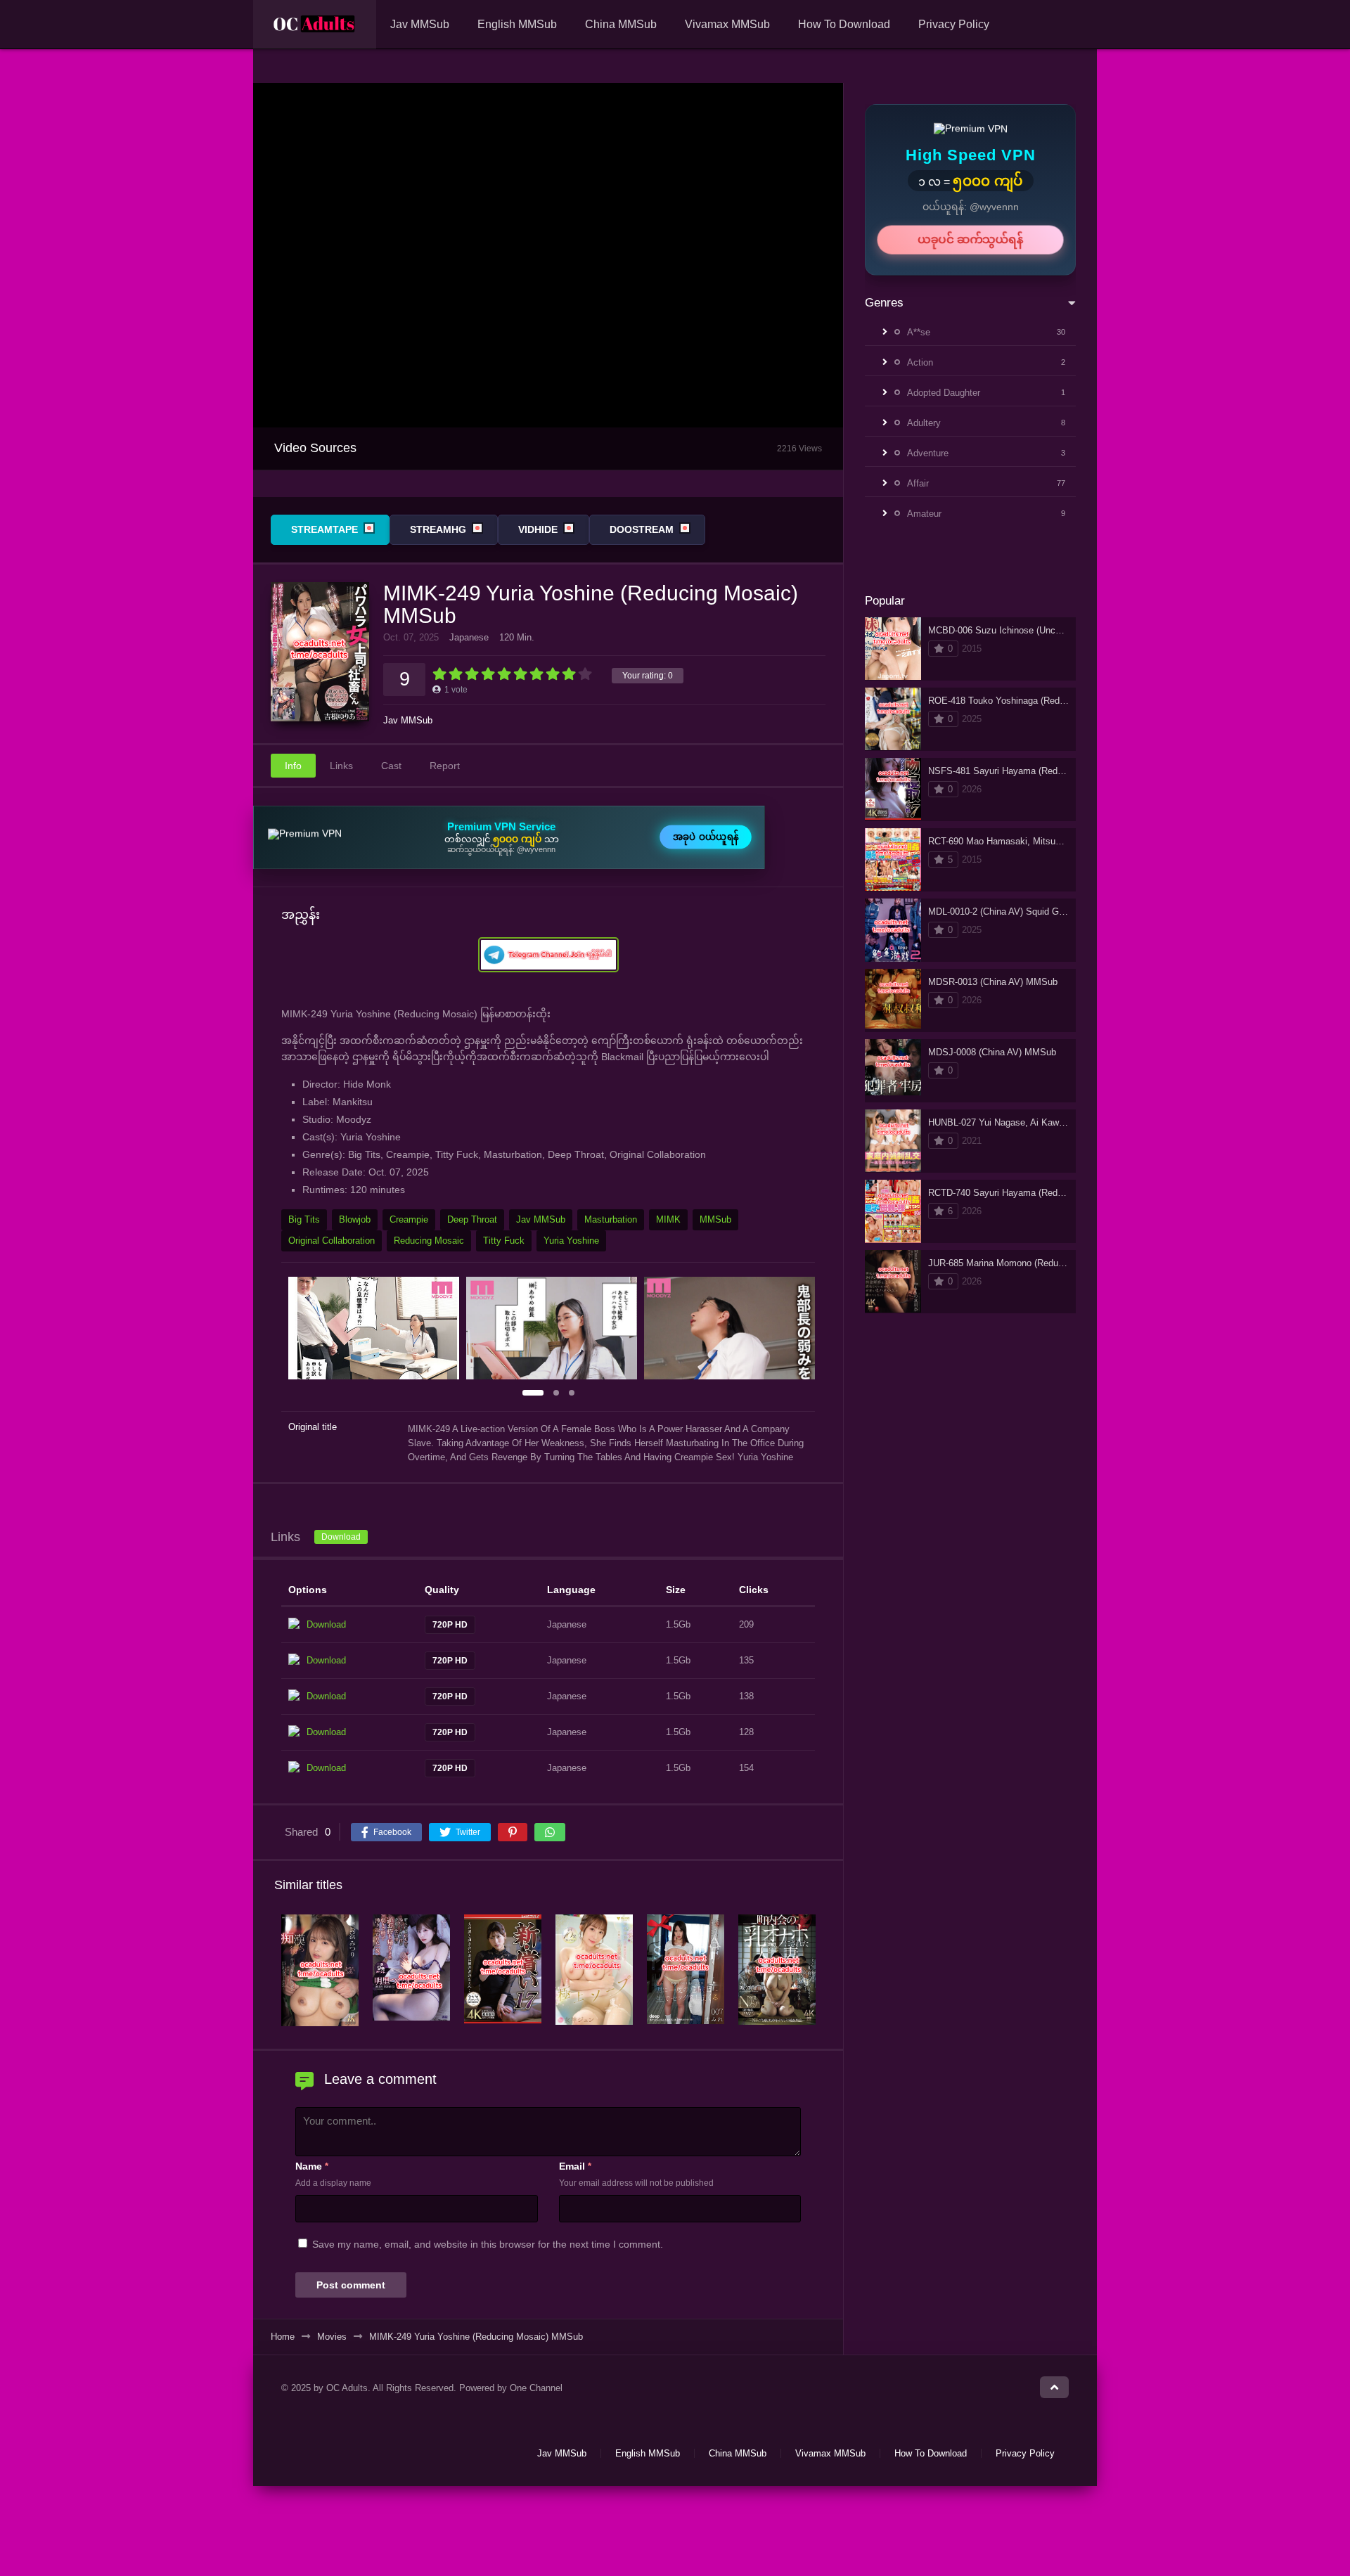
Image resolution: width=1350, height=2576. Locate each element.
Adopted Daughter (944, 393)
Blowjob (355, 1219)
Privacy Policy (954, 24)
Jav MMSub (420, 24)
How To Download (844, 24)
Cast (391, 766)
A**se (919, 332)
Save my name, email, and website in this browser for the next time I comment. (488, 2244)
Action (920, 362)
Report (445, 766)
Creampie (409, 1219)
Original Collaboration (332, 1241)
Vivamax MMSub (727, 24)
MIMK (668, 1219)
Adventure (928, 453)
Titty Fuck (504, 1241)
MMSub (715, 1219)
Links (341, 766)
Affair (918, 483)
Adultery (924, 423)
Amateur (924, 514)
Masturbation (611, 1219)
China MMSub (621, 24)
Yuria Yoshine (571, 1241)
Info (293, 766)
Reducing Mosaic (429, 1241)
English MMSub (517, 24)
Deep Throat (472, 1219)
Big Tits (304, 1219)
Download (341, 1537)
